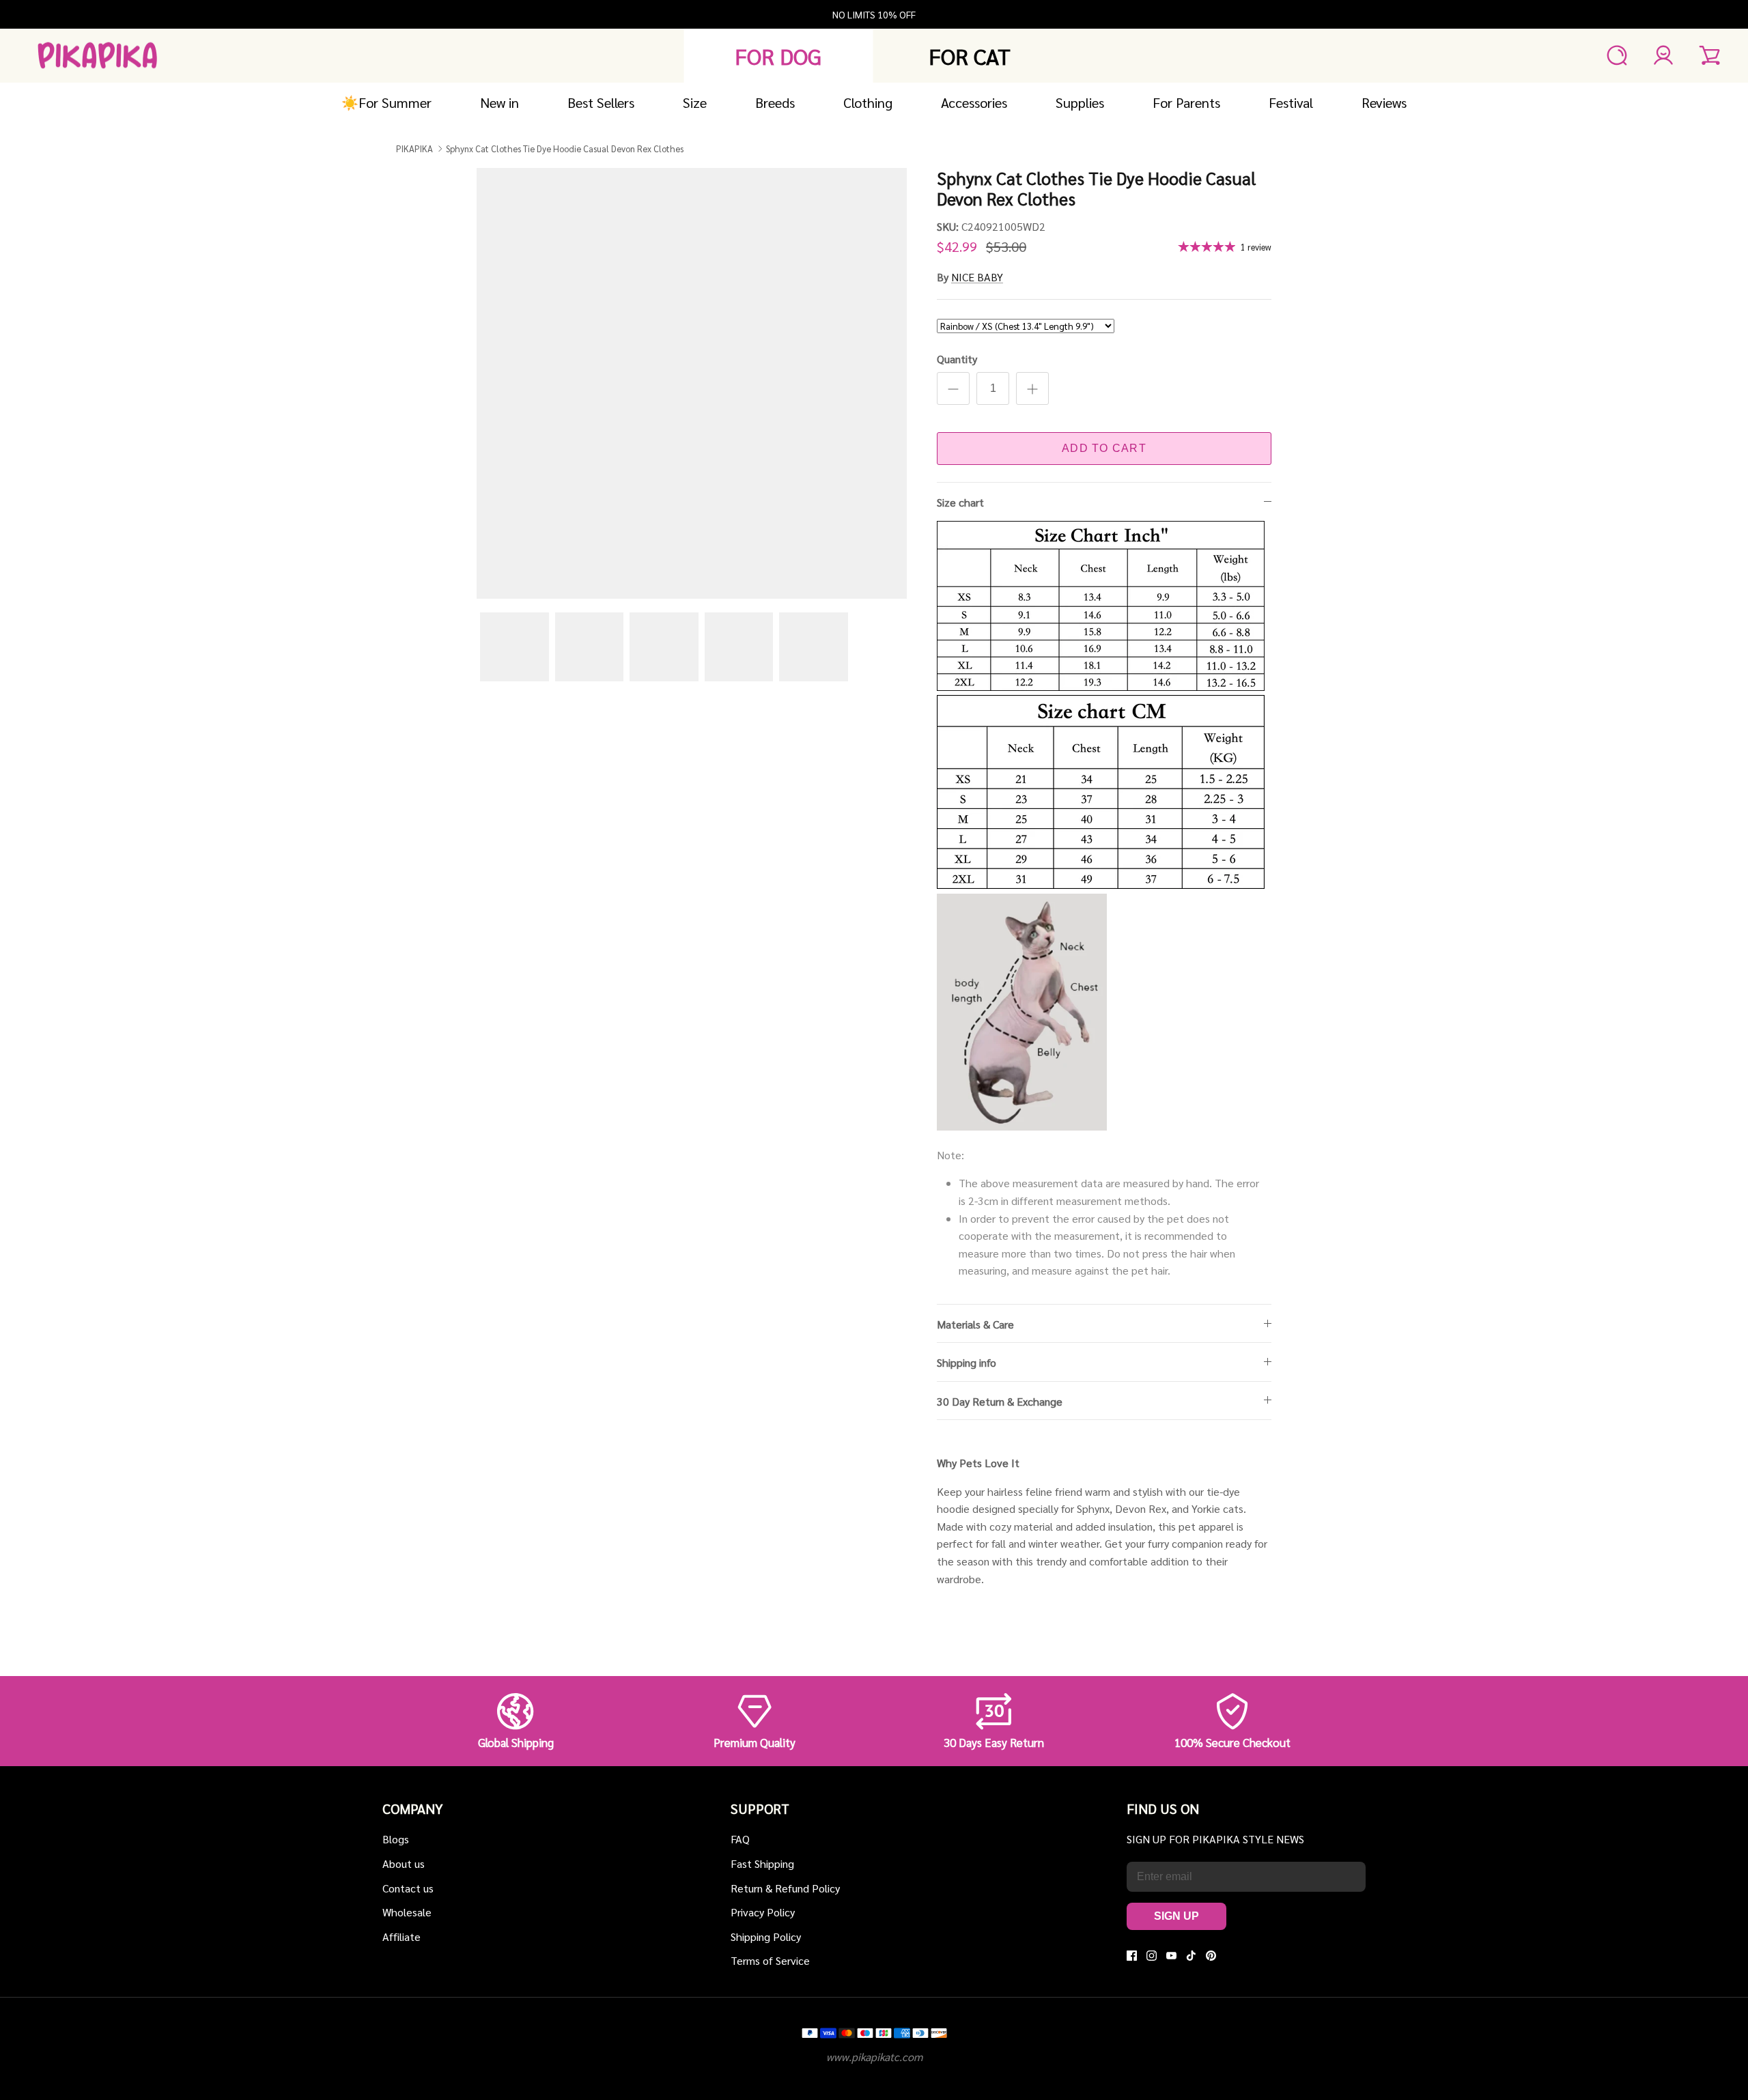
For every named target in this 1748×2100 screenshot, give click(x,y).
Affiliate (401, 1936)
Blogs (396, 1839)
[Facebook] (1132, 1956)
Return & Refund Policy (785, 1888)
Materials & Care (975, 1324)
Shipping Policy (766, 1936)
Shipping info (967, 1362)
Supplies (1080, 102)
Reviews (1384, 102)
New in (499, 102)
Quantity (957, 359)
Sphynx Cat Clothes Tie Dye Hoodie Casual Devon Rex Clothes (565, 148)
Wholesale (407, 1912)
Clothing (868, 102)
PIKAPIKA (414, 148)
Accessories (974, 102)
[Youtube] (1171, 1956)
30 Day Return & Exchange (1000, 1401)
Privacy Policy (763, 1912)
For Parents (1186, 102)
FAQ (740, 1839)
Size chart (960, 502)
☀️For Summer (386, 102)
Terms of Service (770, 1960)
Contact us (408, 1888)
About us (404, 1863)
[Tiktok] (1191, 1956)
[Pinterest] (1211, 1956)
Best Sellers (601, 102)
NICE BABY (977, 277)
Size (695, 102)
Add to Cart (1104, 448)
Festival (1291, 102)
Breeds (775, 102)
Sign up (1176, 1916)
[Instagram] (1152, 1956)
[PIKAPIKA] (97, 56)
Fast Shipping (762, 1863)
